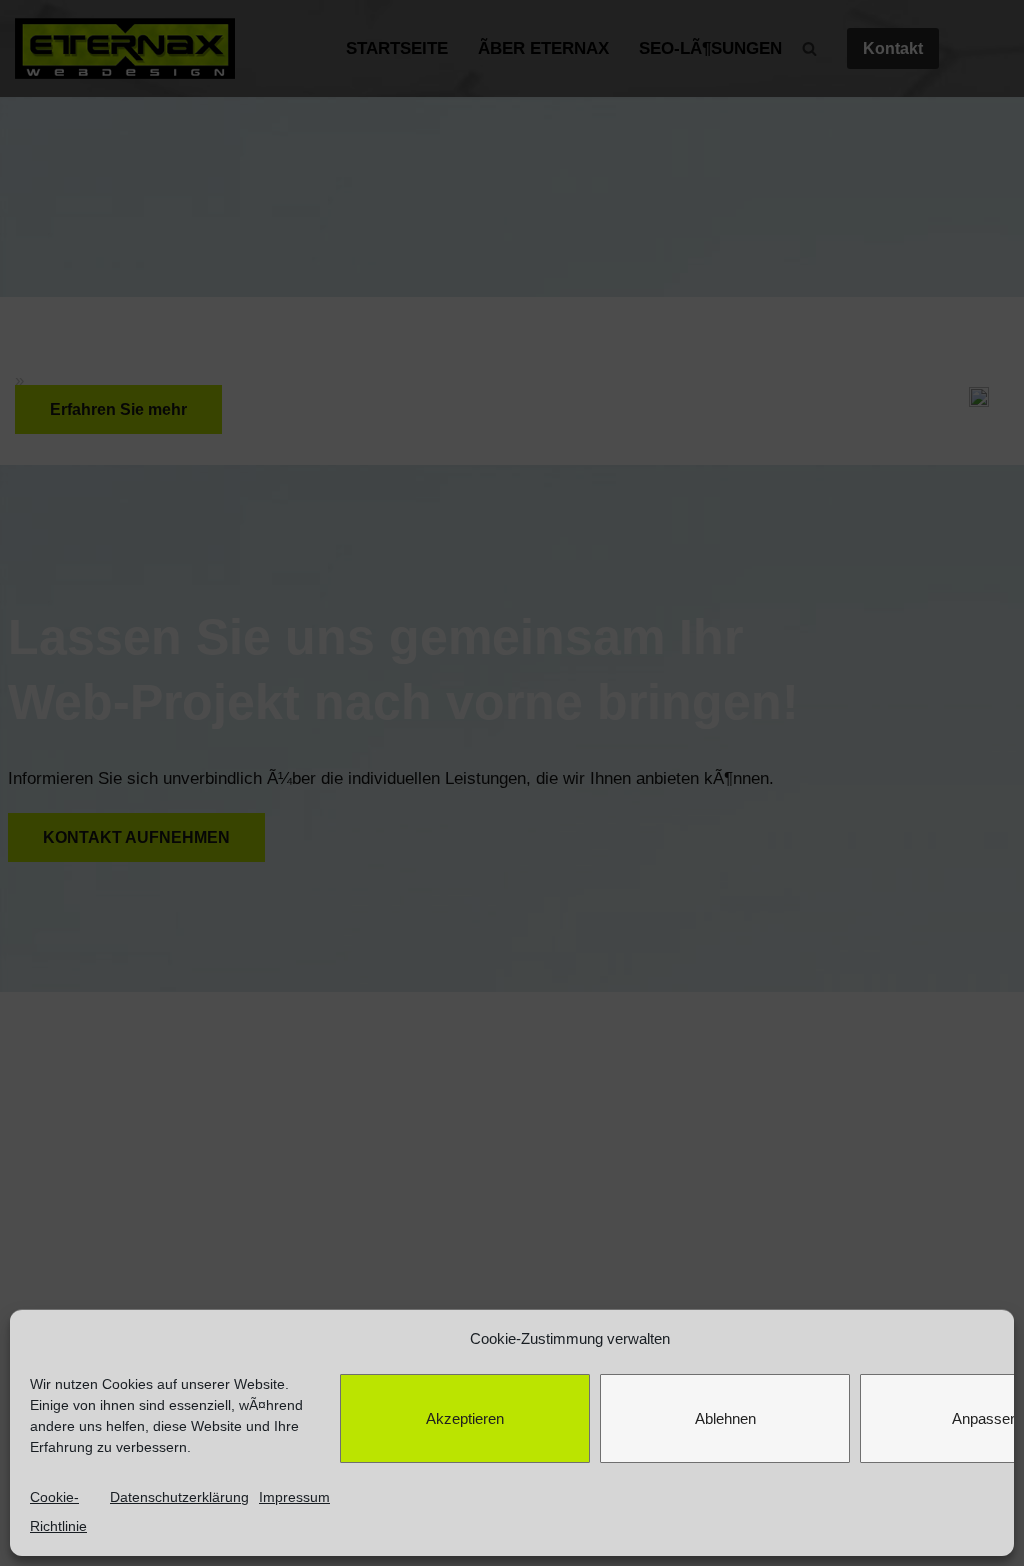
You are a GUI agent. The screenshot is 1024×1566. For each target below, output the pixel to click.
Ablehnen (725, 1418)
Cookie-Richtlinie (58, 1511)
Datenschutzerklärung (179, 1497)
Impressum (294, 1497)
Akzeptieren (465, 1418)
